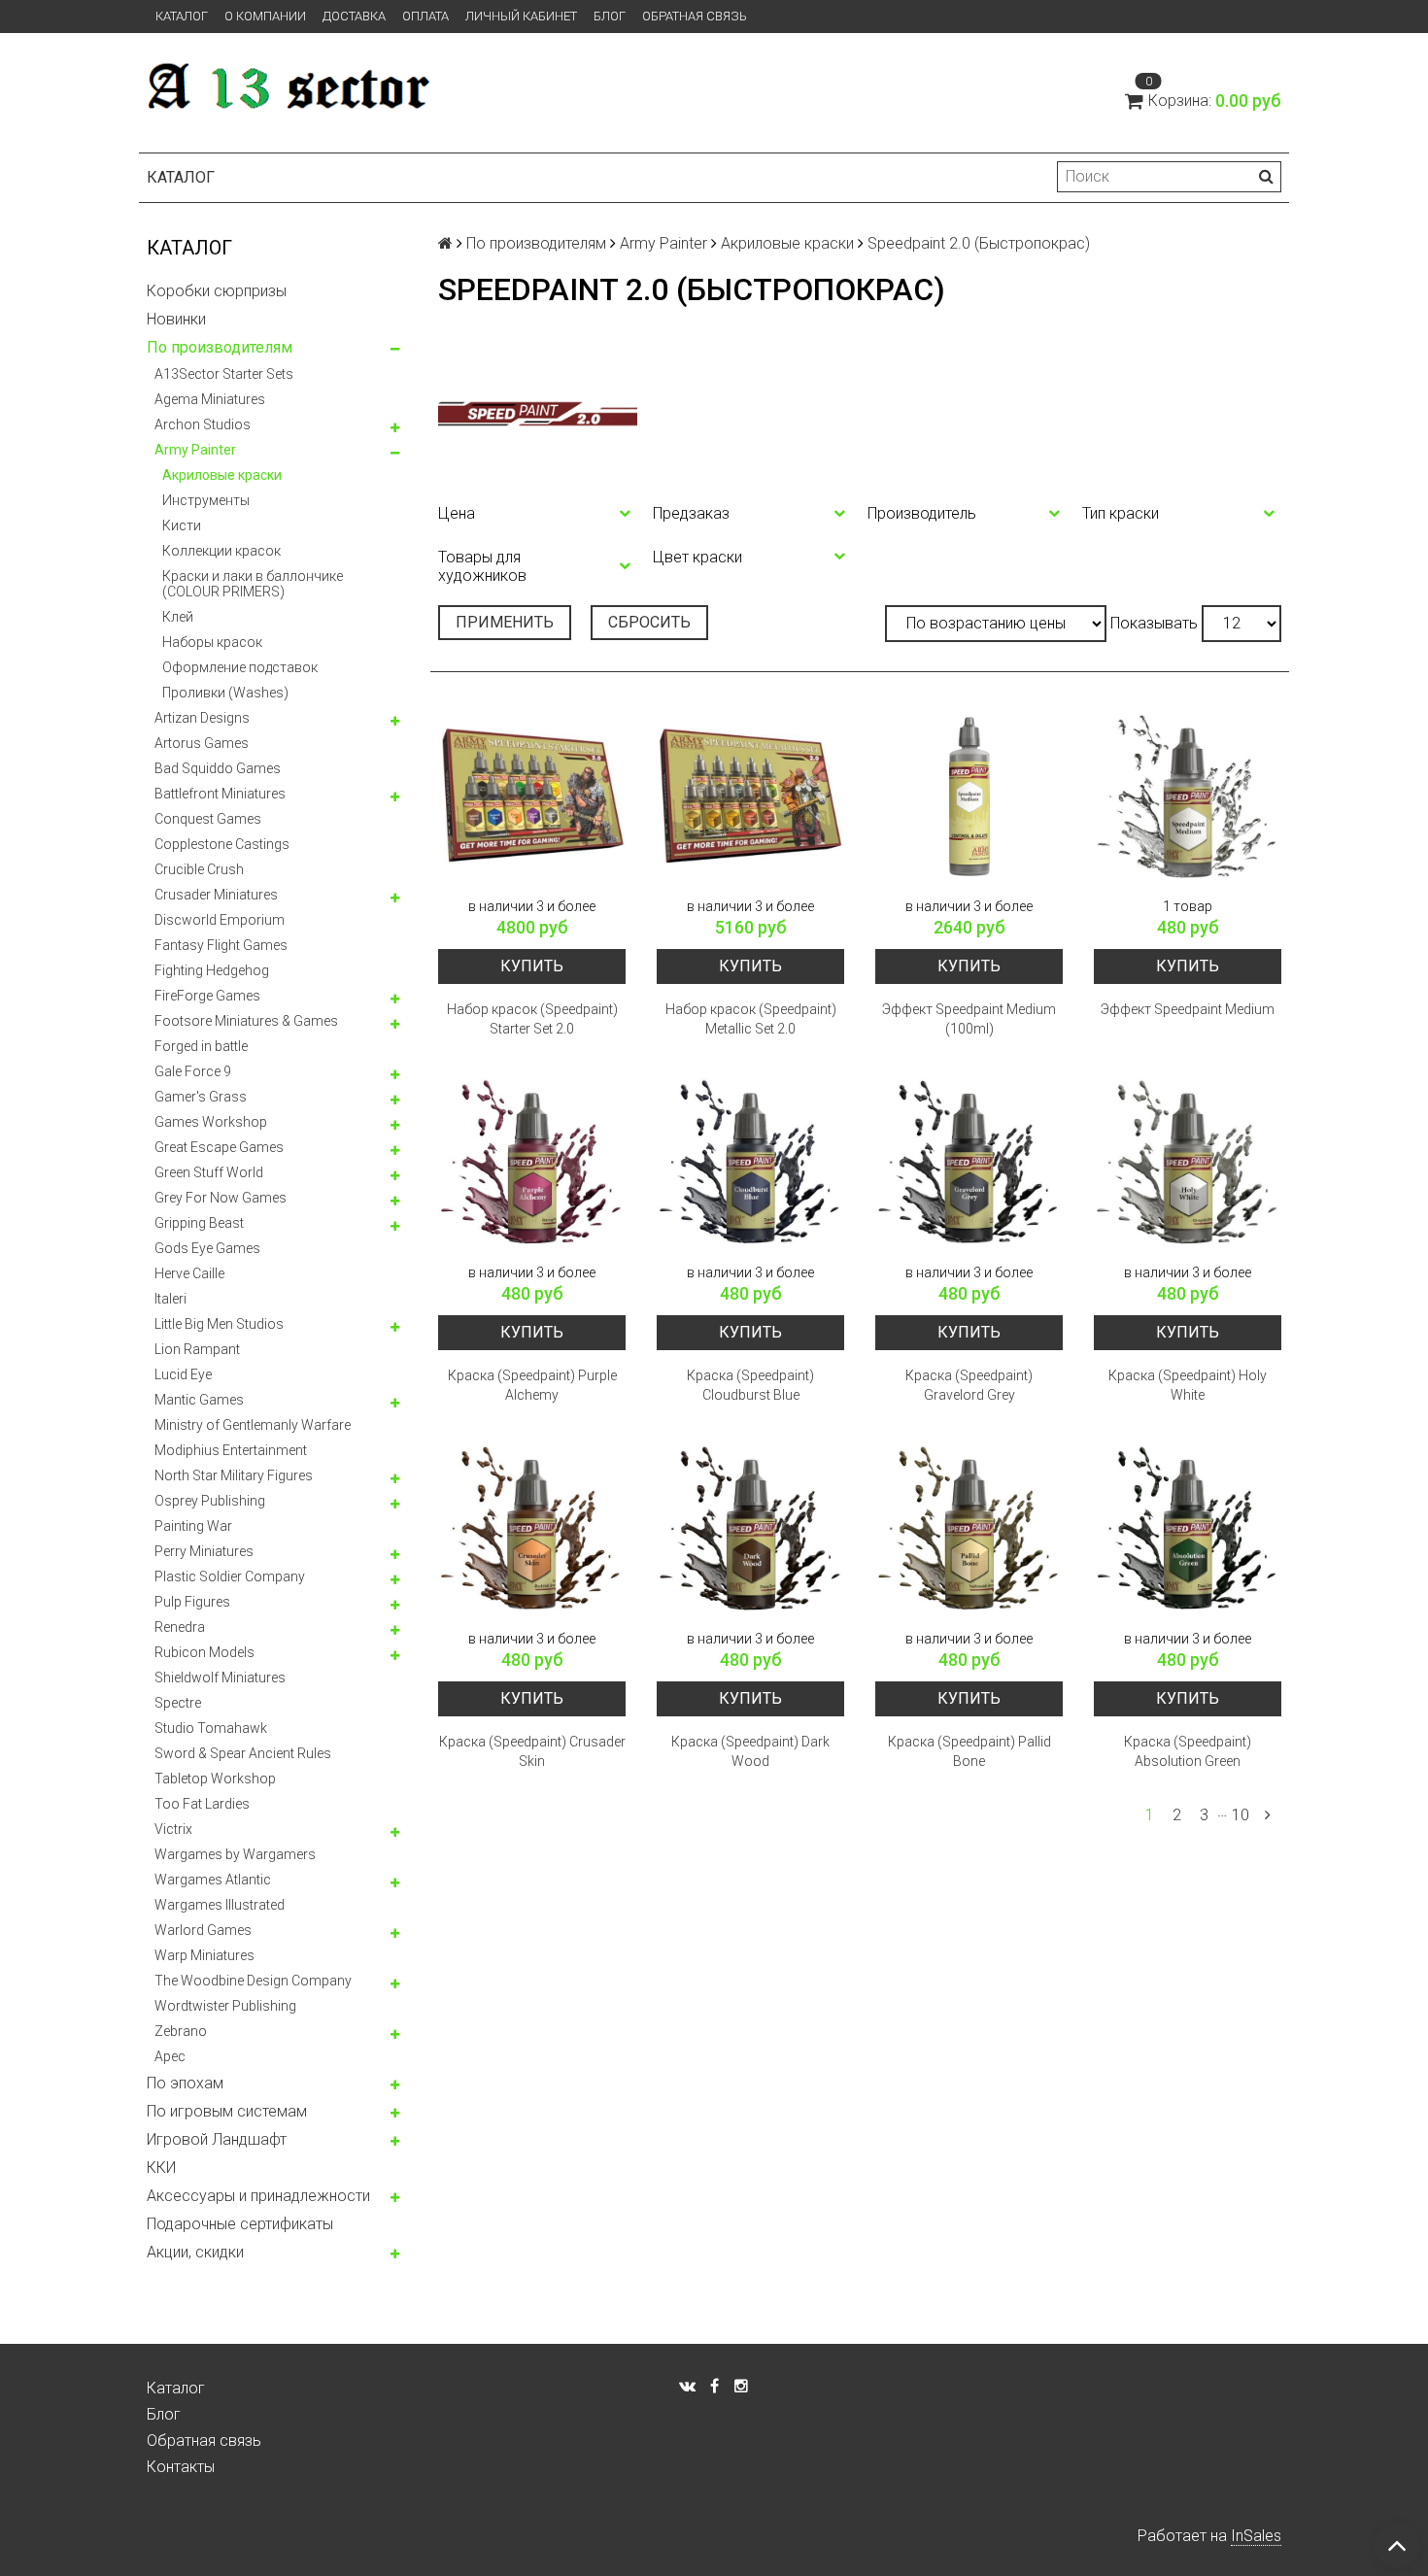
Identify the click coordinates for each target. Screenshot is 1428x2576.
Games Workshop (211, 1122)
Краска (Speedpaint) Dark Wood (750, 1751)
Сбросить (649, 622)
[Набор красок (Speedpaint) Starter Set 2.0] (532, 797)
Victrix (173, 1829)
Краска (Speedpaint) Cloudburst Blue (750, 1385)
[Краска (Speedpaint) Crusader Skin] (532, 1529)
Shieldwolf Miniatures (220, 1678)
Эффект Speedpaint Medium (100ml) (969, 1019)
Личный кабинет (521, 16)
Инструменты (206, 500)
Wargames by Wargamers (235, 1854)
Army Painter (195, 450)
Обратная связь (695, 16)
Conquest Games (208, 819)
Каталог (182, 16)
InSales (1256, 2536)
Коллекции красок (221, 551)
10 (1241, 1815)
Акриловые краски (222, 475)
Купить (532, 966)
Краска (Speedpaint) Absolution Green (1188, 1751)
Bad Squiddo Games (218, 768)
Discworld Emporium (220, 920)
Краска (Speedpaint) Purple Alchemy (532, 1385)
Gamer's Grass (201, 1097)
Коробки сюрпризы (217, 291)
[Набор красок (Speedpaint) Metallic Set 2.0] (750, 797)
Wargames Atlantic (213, 1880)
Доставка (354, 16)
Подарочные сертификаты (240, 2224)
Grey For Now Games (221, 1198)
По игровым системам (227, 2111)
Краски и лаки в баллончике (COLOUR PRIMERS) (253, 584)
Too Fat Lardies (202, 1804)
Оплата (425, 16)
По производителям (220, 347)
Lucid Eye (183, 1374)
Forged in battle (201, 1046)
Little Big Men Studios (219, 1324)
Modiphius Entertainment (231, 1450)
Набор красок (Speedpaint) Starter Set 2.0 (532, 1019)
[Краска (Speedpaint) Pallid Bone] (969, 1529)
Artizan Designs (202, 718)
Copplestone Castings (222, 844)
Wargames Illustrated (220, 1905)
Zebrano (181, 2031)
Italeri (170, 1299)
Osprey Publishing (210, 1501)
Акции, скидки (195, 2252)
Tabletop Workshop (215, 1779)
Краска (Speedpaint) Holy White (1188, 1385)
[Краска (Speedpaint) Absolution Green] (1188, 1529)
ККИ (161, 2168)
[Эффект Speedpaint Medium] (1188, 797)
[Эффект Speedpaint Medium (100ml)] (969, 797)
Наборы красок (212, 642)
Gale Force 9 (193, 1071)
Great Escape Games (219, 1147)
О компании (265, 16)
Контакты (181, 2467)
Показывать (1154, 623)
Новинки (176, 319)
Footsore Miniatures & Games (246, 1021)
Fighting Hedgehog (212, 970)
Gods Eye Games (207, 1248)
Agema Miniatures (210, 399)
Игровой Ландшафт (217, 2139)
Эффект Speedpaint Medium (1188, 1009)
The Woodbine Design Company (253, 1981)
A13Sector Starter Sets (224, 374)
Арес (170, 2056)
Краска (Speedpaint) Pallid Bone (969, 1751)
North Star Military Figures (234, 1475)
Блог (610, 16)
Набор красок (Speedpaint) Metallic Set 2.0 (751, 1019)
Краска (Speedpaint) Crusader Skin (532, 1751)
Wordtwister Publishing (225, 2006)
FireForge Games (207, 996)
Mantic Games (199, 1400)
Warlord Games (203, 1930)
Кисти (182, 525)
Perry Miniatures (204, 1551)
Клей (178, 617)
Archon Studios (203, 424)
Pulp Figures (192, 1602)
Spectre (178, 1703)
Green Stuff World (209, 1172)
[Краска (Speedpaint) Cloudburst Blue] (750, 1163)
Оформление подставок (240, 667)
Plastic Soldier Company (230, 1576)
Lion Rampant (197, 1349)
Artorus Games (202, 743)
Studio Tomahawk (211, 1728)
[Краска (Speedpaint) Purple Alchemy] (532, 1163)
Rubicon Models (204, 1652)
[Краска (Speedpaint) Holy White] (1188, 1163)
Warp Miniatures (204, 1955)
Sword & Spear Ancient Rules (243, 1753)
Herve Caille (189, 1273)
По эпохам (185, 2083)
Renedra (180, 1627)
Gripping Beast (199, 1223)
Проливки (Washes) (225, 693)
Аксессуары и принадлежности (258, 2196)
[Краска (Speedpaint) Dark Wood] (750, 1529)
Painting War (193, 1526)
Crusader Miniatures (216, 895)
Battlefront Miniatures (220, 794)
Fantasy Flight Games (221, 945)
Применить (505, 622)
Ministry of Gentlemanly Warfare (253, 1425)
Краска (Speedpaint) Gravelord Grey (969, 1385)
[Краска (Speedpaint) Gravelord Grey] (969, 1163)
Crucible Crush (199, 869)
